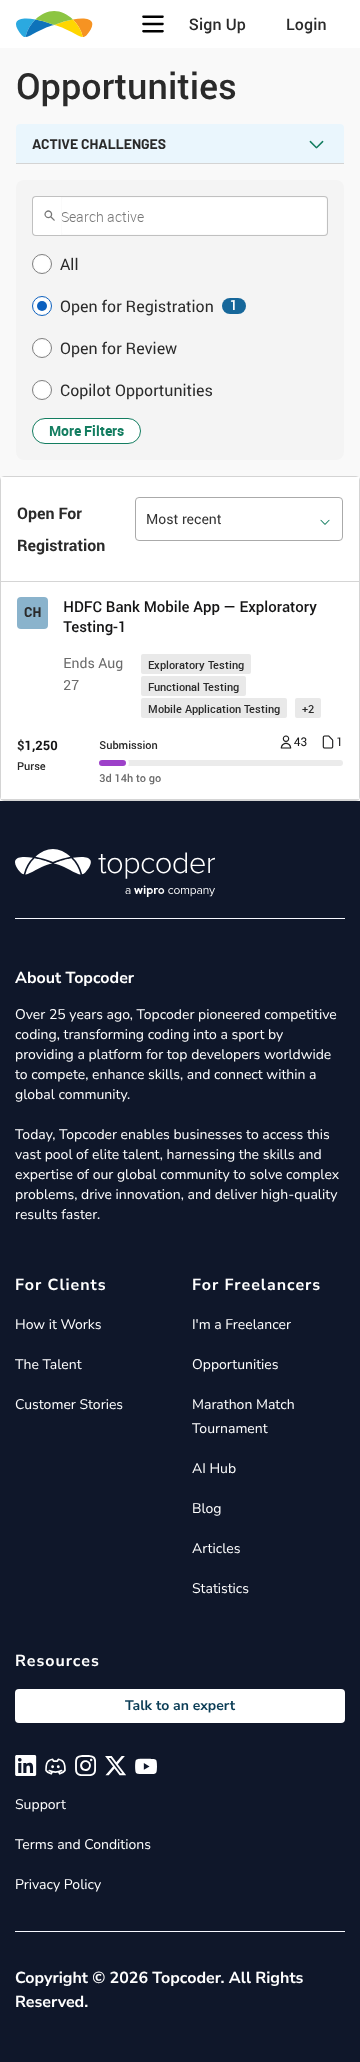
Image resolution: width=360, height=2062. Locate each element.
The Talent (48, 1364)
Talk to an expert (180, 1705)
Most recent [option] (184, 519)
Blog (207, 1508)
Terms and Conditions (83, 1844)
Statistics (220, 1588)
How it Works (58, 1324)
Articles (216, 1548)
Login (306, 24)
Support (40, 1804)
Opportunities (235, 1364)
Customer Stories (69, 1404)
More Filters (86, 430)
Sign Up (217, 24)
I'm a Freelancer (241, 1324)
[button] (153, 24)
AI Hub (214, 1468)
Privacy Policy (58, 1884)
